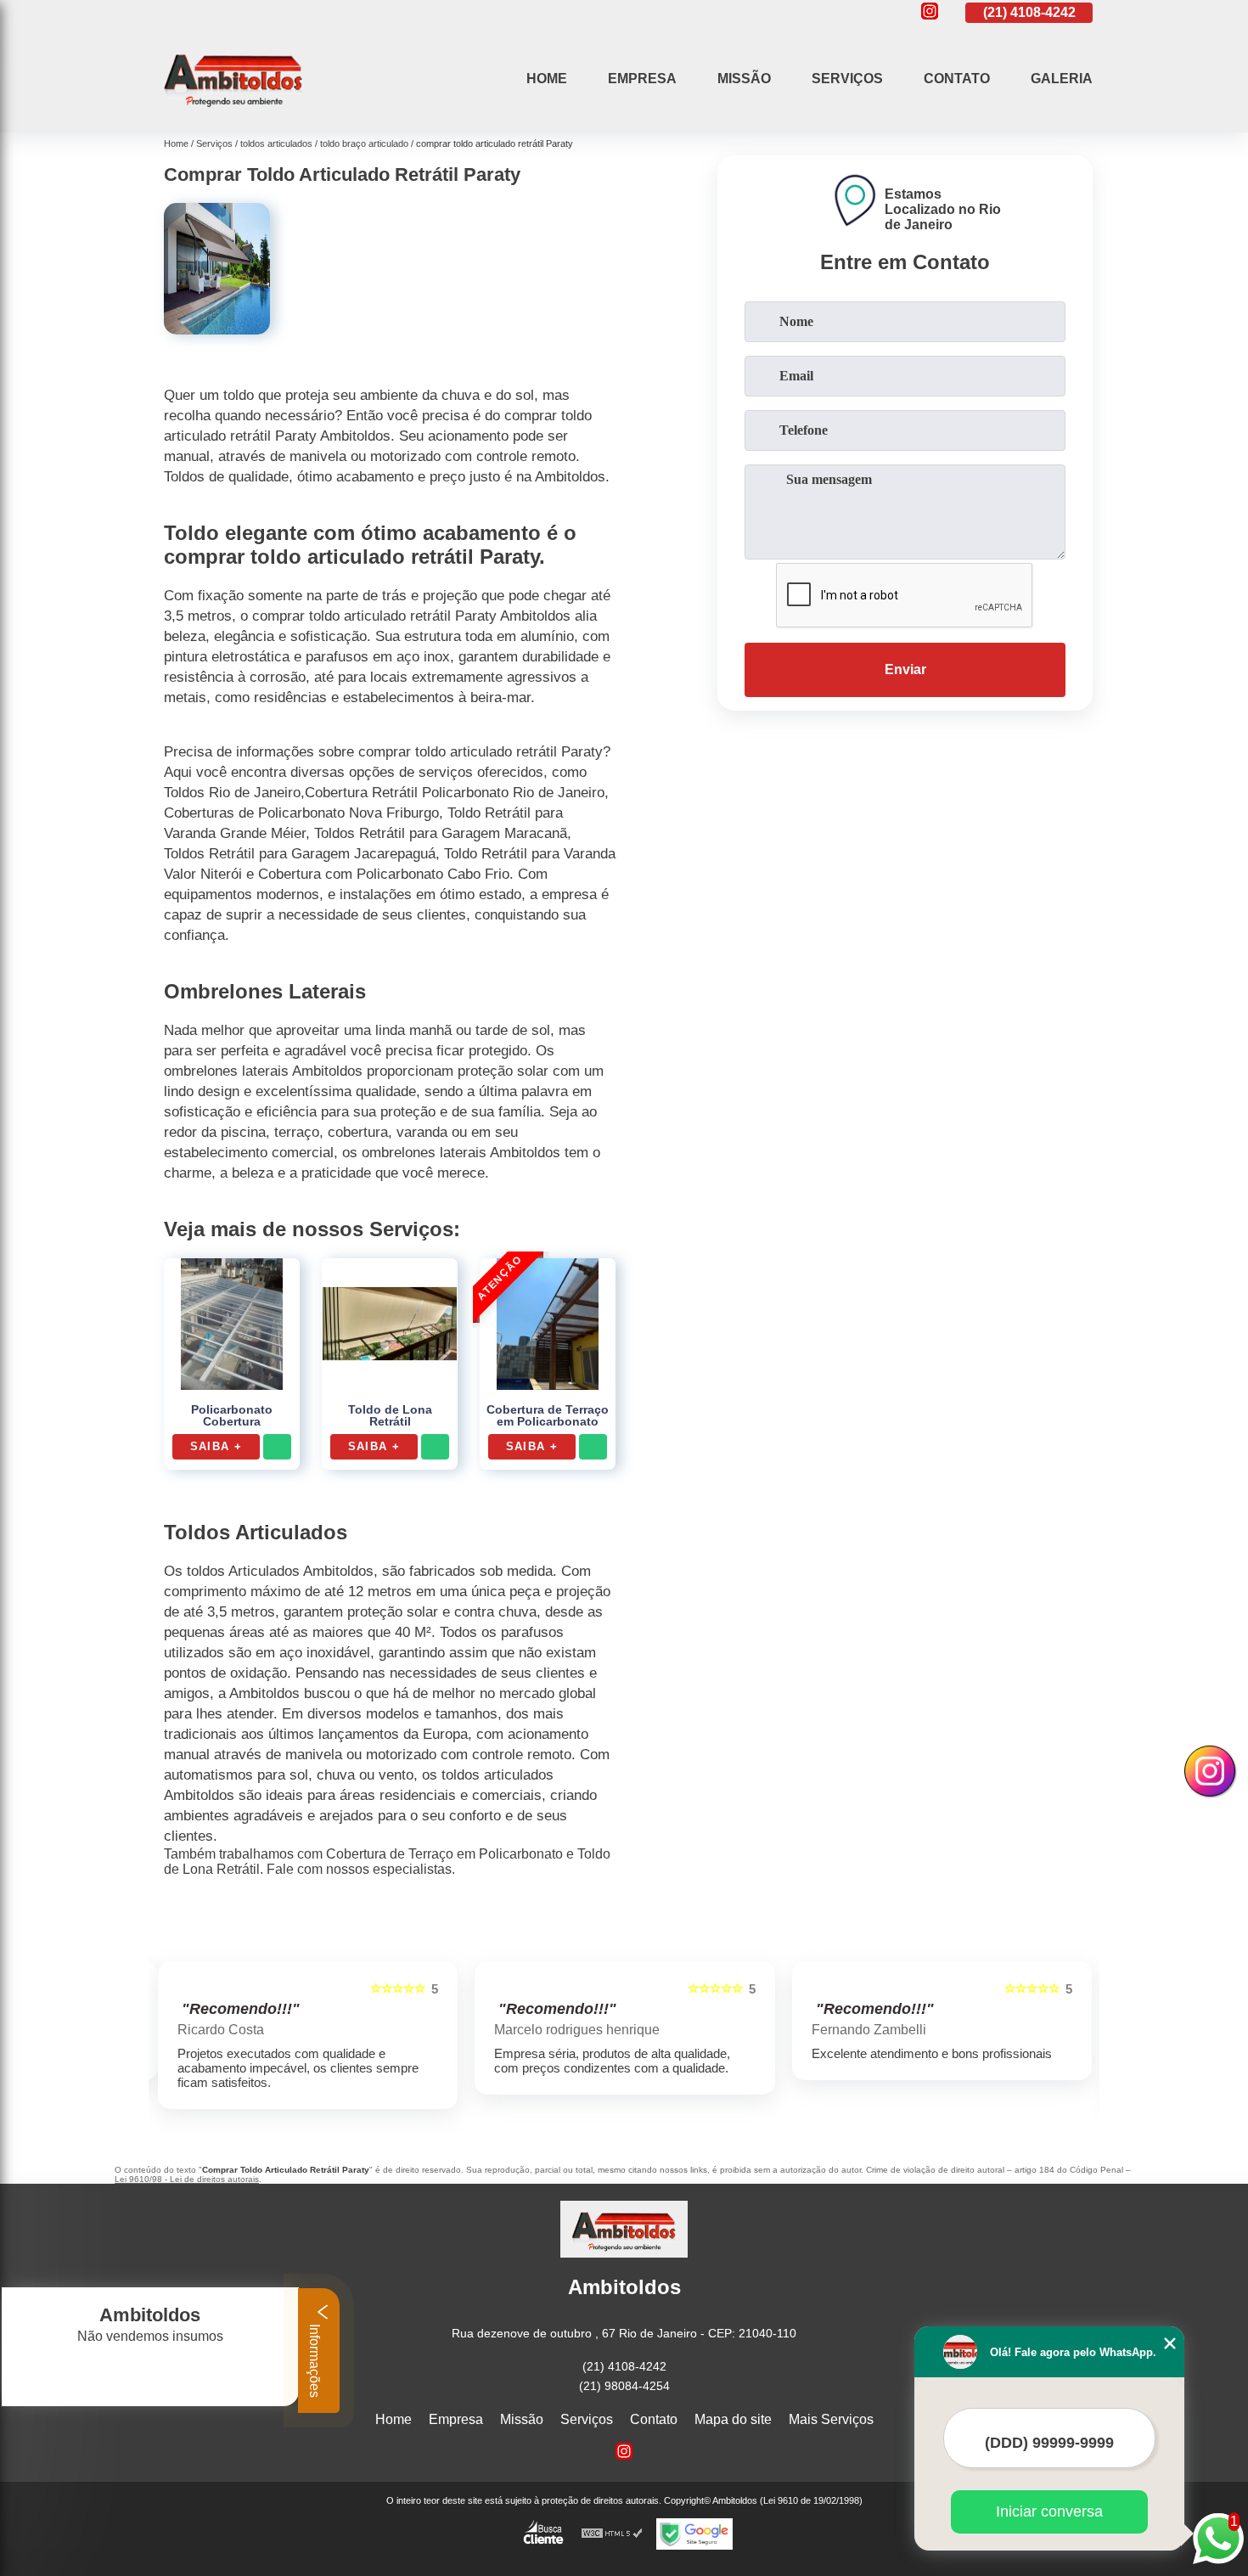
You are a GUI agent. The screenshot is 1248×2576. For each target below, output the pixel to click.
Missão (744, 79)
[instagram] (930, 12)
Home (547, 79)
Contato (957, 79)
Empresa (642, 79)
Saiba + (216, 1446)
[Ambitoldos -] (233, 111)
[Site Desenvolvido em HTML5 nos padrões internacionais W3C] (612, 2534)
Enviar (905, 669)
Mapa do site (733, 2419)
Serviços (847, 79)
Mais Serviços (831, 2419)
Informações (315, 2359)
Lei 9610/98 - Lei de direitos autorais (187, 2179)
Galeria (1062, 79)
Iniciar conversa (1049, 2511)
